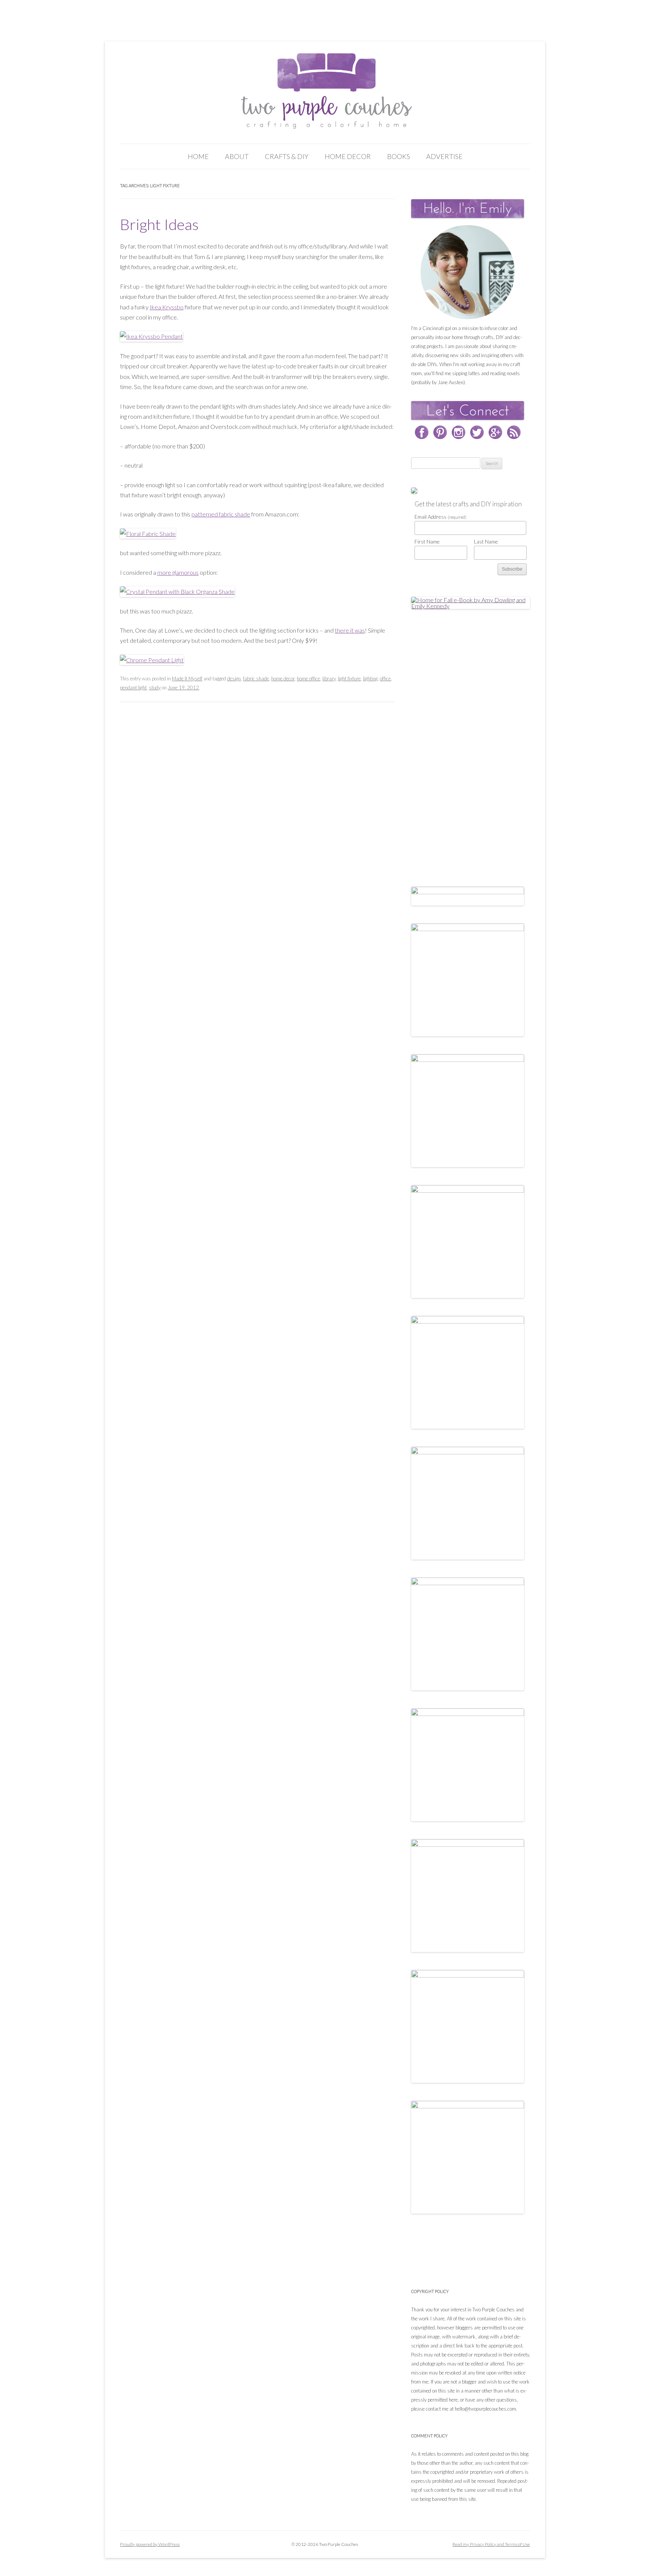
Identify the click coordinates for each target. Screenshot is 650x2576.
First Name (427, 541)
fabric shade (256, 678)
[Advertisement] (468, 740)
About (237, 156)
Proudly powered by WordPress (150, 2544)
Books (399, 156)
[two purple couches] (325, 91)
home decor (283, 678)
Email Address (440, 517)
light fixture (349, 678)
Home (198, 156)
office (385, 678)
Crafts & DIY (287, 156)
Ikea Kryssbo (167, 307)
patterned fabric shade (221, 514)
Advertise (444, 156)
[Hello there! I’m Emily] (468, 272)
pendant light (133, 688)
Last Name (486, 541)
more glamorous (178, 572)
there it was (350, 630)
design (234, 678)
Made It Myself (187, 678)
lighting (370, 678)
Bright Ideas (159, 224)
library (329, 678)
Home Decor (348, 156)
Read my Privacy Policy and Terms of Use (491, 2544)
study (155, 688)
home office (308, 678)
